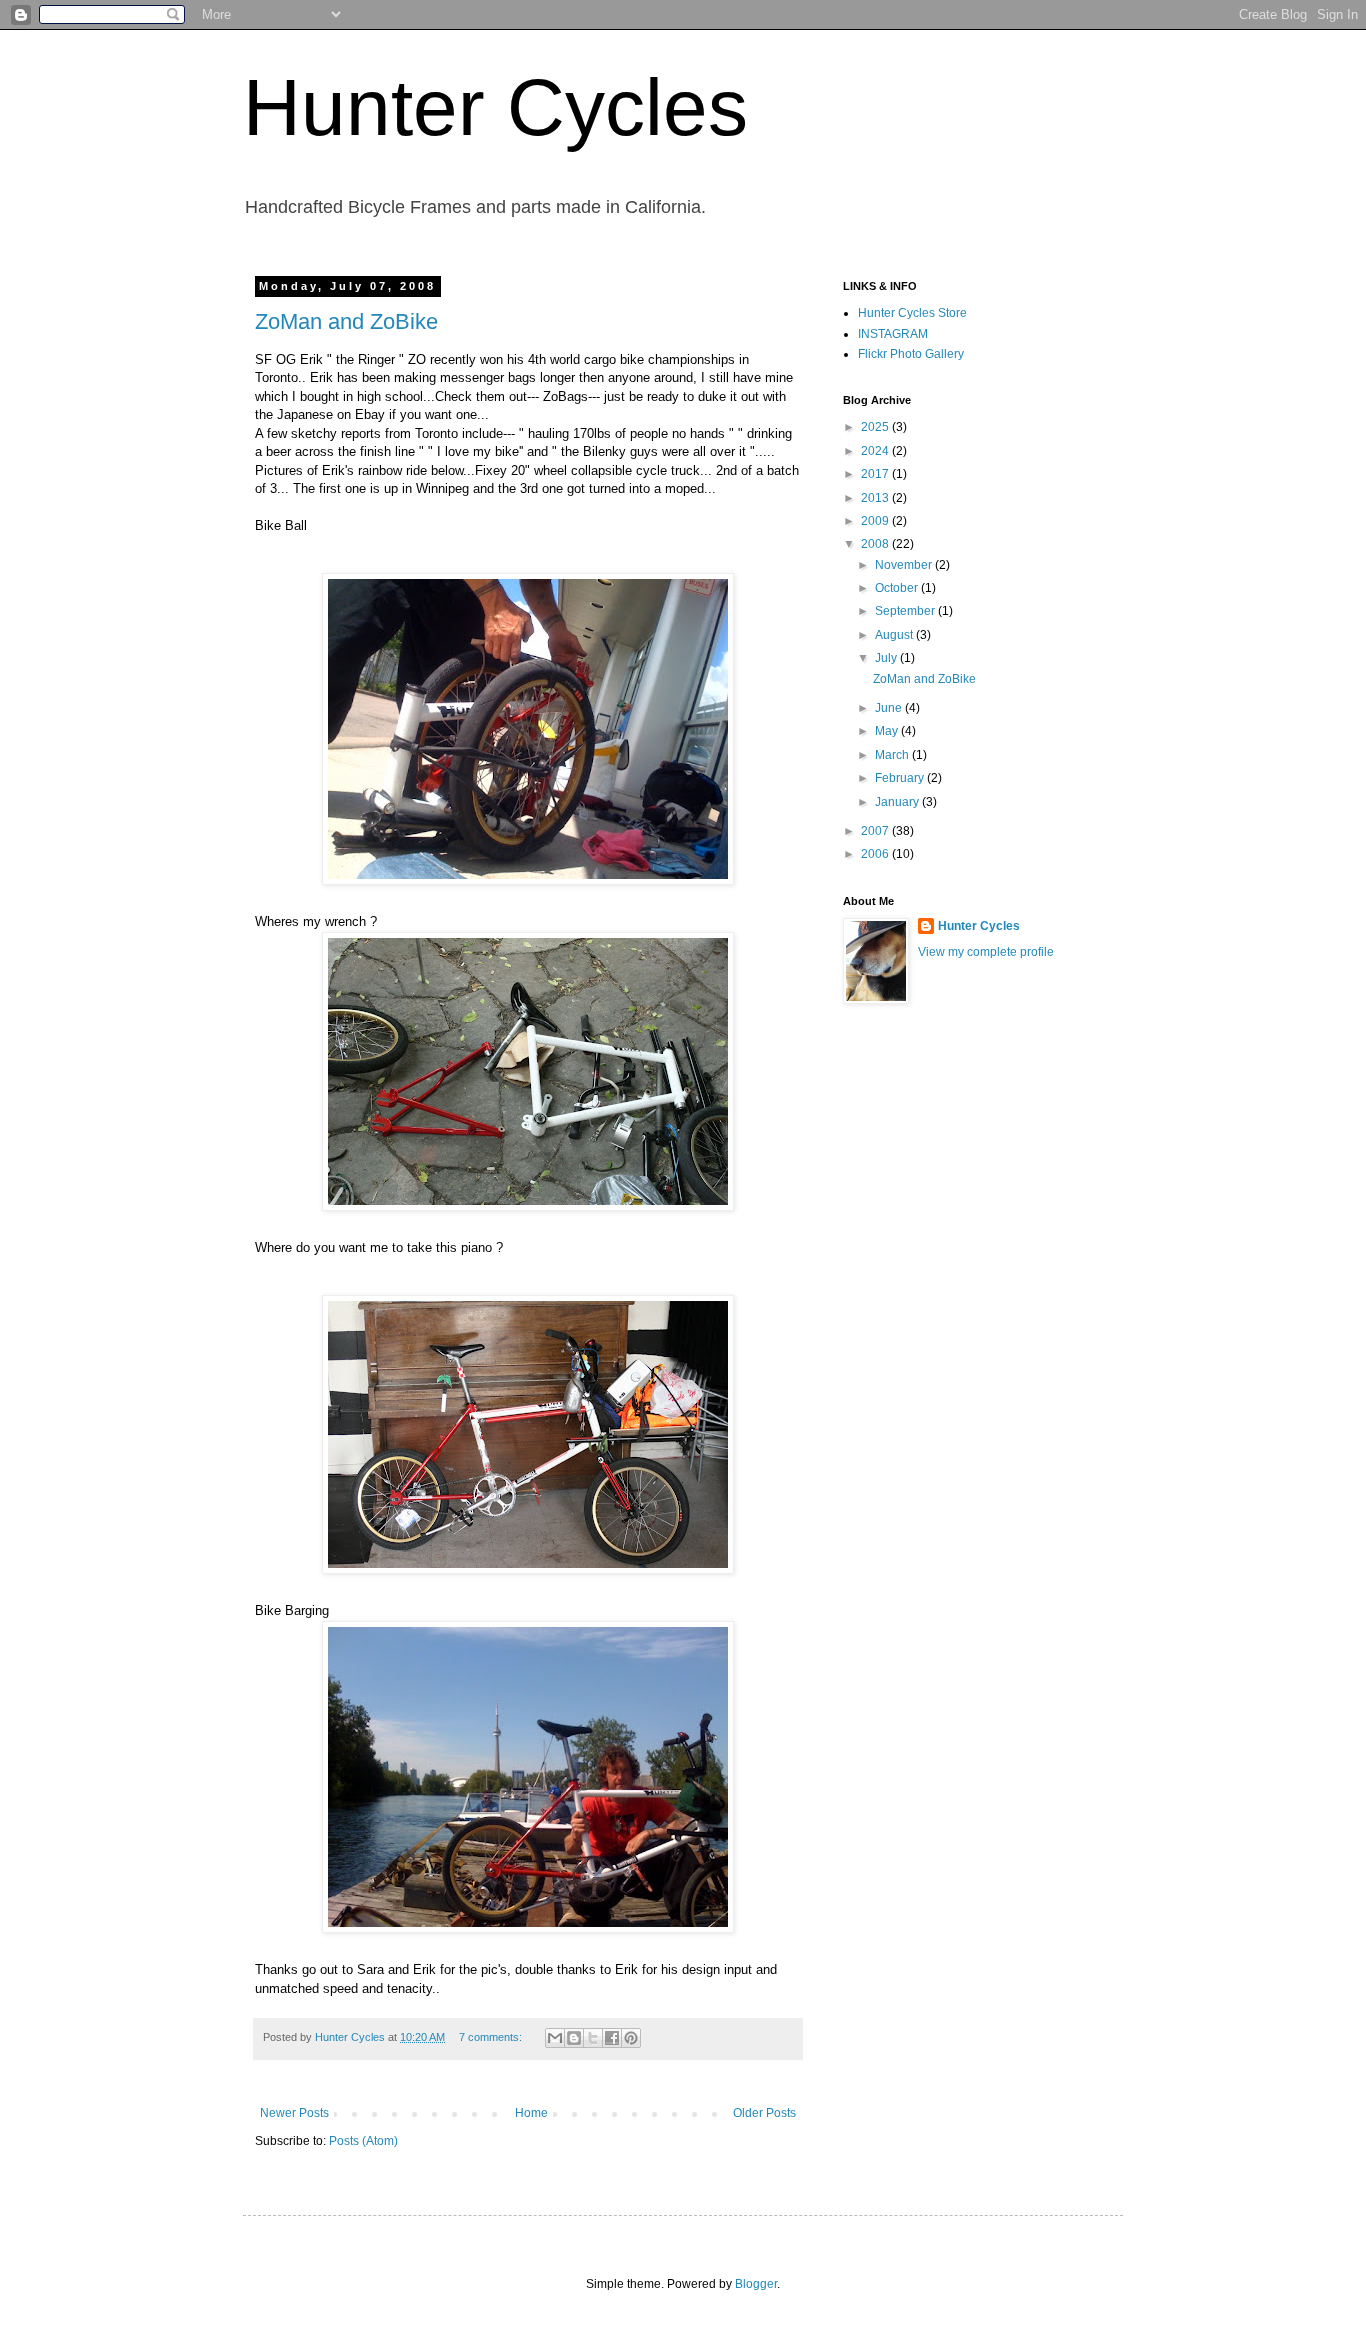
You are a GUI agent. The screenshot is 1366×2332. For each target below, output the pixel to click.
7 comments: (492, 2037)
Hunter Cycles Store (912, 313)
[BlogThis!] (574, 2038)
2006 (876, 854)
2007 (876, 831)
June (890, 708)
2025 (876, 427)
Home (531, 2113)
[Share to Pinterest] (631, 2038)
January (898, 802)
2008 (876, 544)
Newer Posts (294, 2113)
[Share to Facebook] (612, 2038)
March (893, 755)
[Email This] (555, 2038)
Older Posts (764, 2113)
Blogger (756, 2284)
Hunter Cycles (495, 107)
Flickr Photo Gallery (911, 354)
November (905, 565)
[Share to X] (593, 2038)
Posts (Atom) (363, 2141)
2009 (876, 521)
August (895, 635)
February (901, 778)
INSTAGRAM (893, 334)
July (887, 658)
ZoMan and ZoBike (346, 321)
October (898, 588)
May (888, 731)
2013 (876, 498)
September (906, 611)
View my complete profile (986, 952)
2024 (876, 451)
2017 (876, 474)
